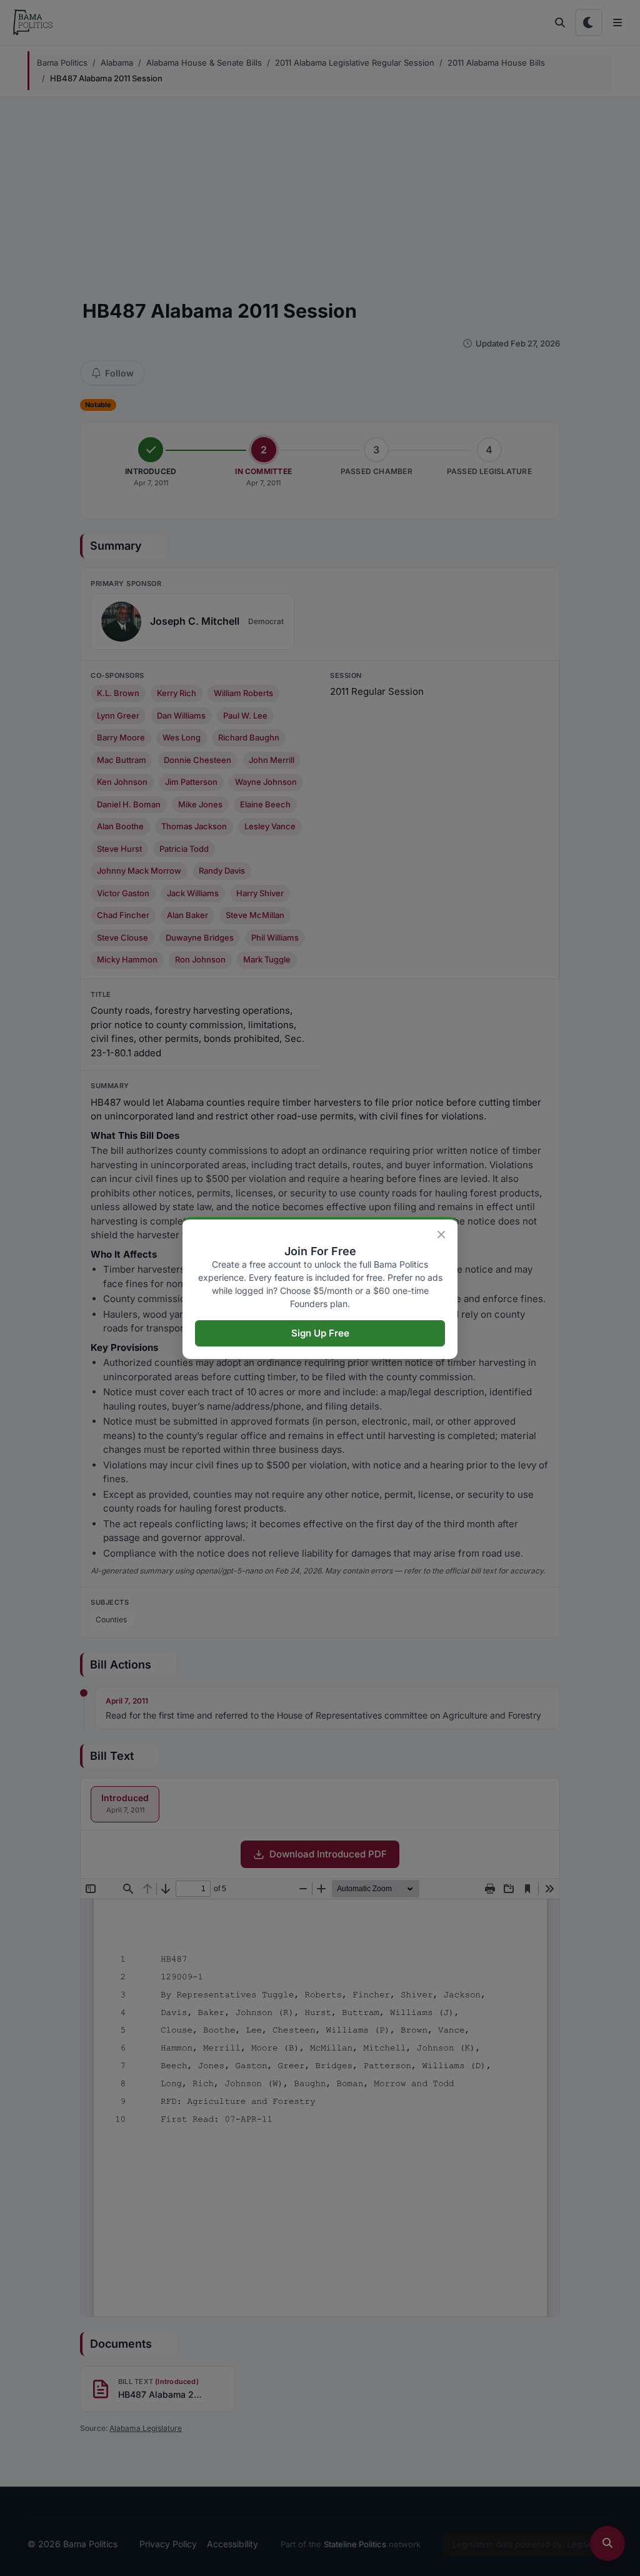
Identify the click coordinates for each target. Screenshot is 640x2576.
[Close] (441, 1235)
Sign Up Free (320, 1333)
